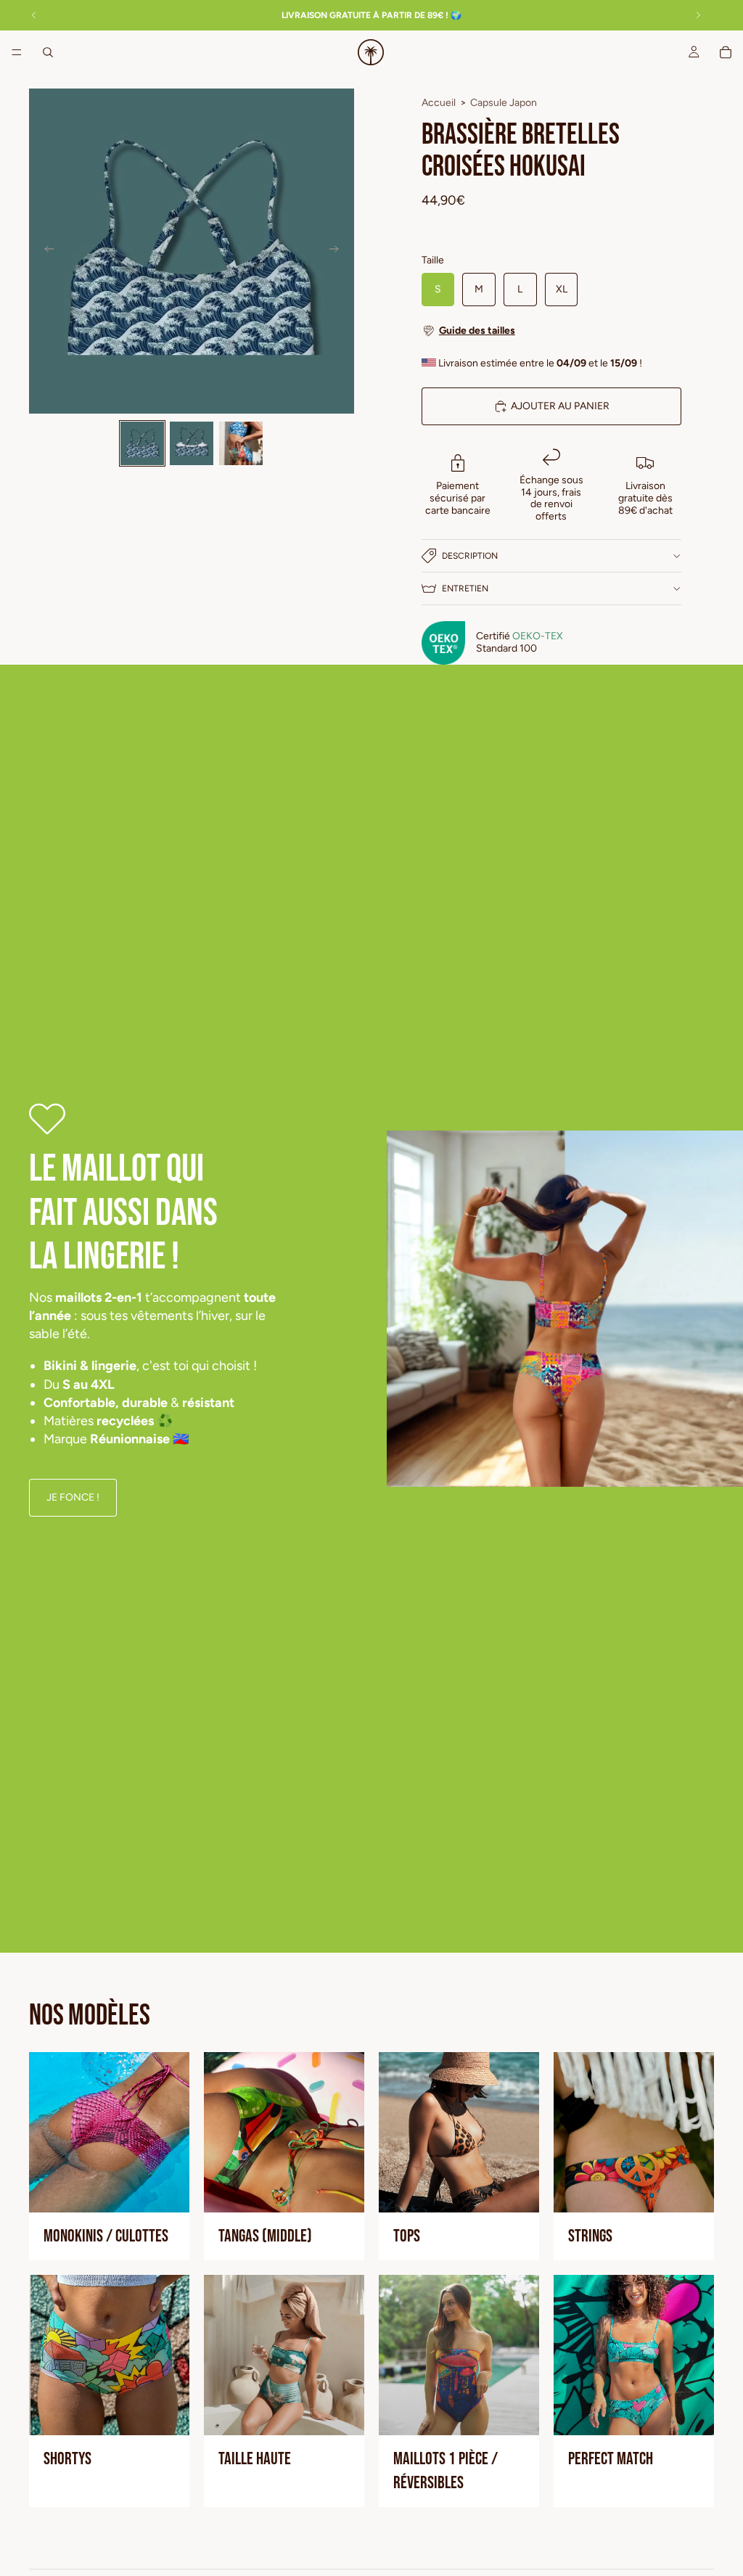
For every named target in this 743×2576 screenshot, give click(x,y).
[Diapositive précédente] (45, 251)
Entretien (465, 588)
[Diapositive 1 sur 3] (142, 443)
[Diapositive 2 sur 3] (192, 443)
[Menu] (17, 52)
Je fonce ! (73, 1497)
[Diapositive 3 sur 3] (241, 443)
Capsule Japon (504, 103)
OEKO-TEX (538, 636)
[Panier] (726, 52)
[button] (551, 331)
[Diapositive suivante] (338, 251)
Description (470, 556)
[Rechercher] (48, 52)
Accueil (439, 103)
